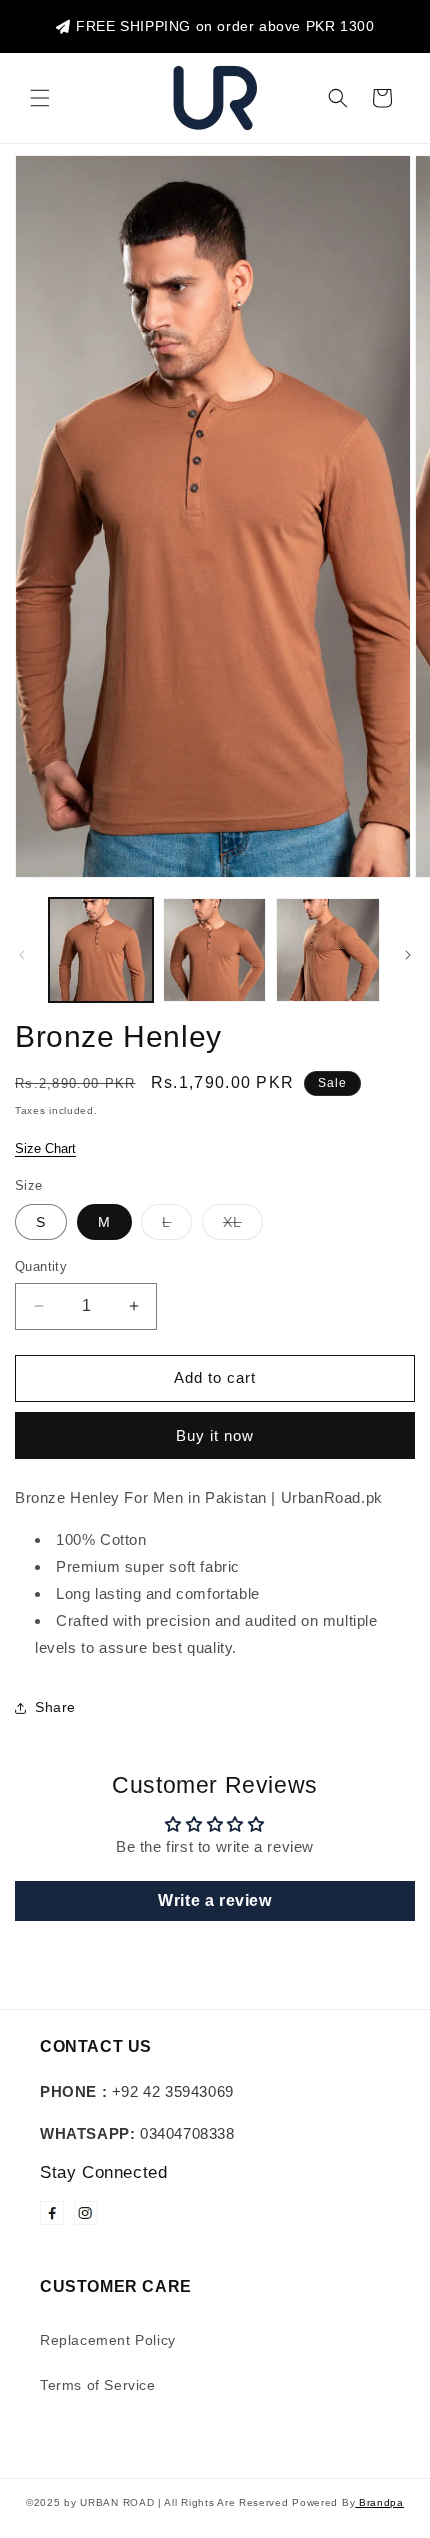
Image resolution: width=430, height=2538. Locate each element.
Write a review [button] (214, 1900)
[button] (40, 98)
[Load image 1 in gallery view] (101, 950)
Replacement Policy (108, 2340)
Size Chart (45, 1148)
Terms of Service (98, 2385)
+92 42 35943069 (137, 2091)
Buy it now (215, 1435)
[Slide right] (408, 955)
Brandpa (379, 2502)
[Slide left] (22, 955)
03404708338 (137, 2133)
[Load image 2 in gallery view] (215, 950)
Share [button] (55, 1707)
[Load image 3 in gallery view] (328, 950)
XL (243, 1226)
